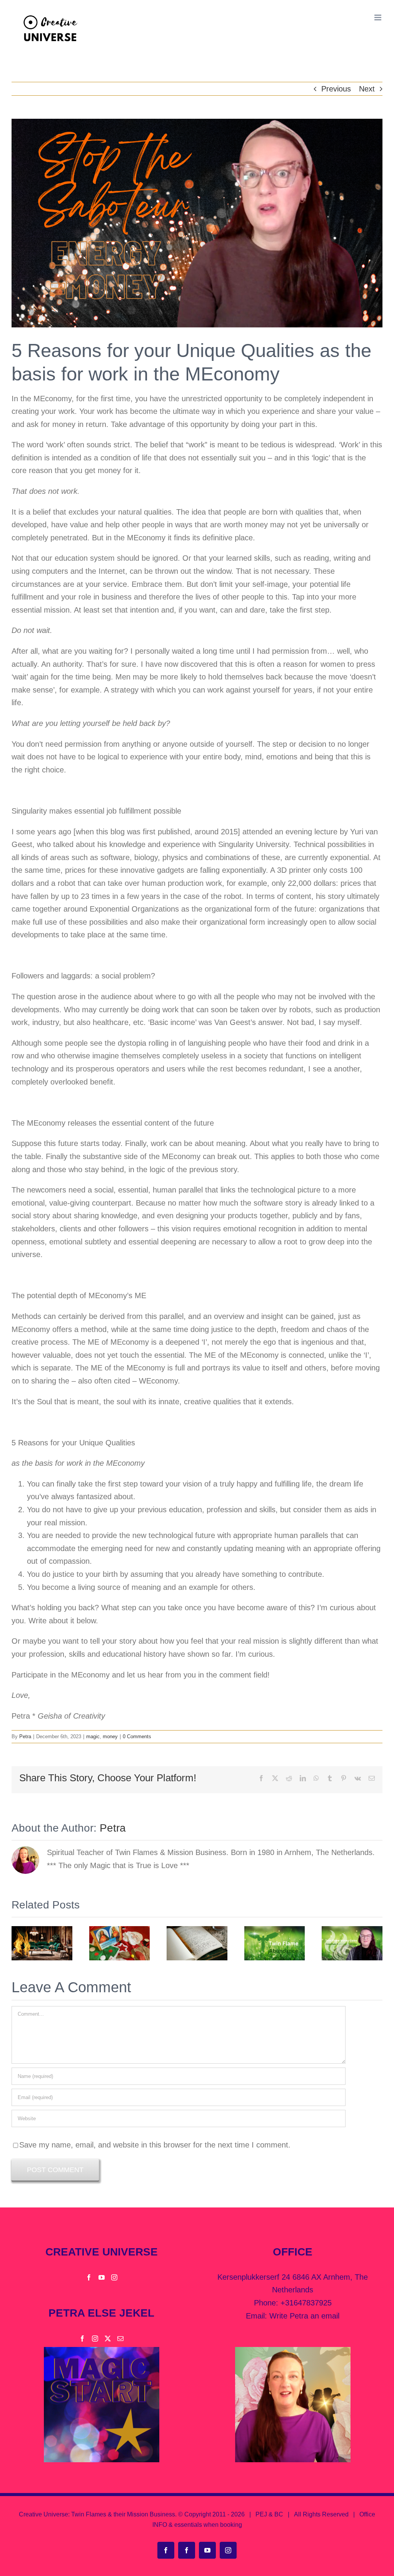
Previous (336, 89)
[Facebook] (89, 2277)
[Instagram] (114, 2277)
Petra (25, 1736)
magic (93, 1736)
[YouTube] (102, 2277)
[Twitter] (108, 2338)
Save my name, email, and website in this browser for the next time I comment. (155, 2145)
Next (367, 89)
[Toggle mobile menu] (378, 17)
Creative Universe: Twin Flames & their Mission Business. (98, 2514)
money (110, 1736)
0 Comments (137, 1736)
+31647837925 (306, 2303)
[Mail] (120, 2338)
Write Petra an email (304, 2316)
